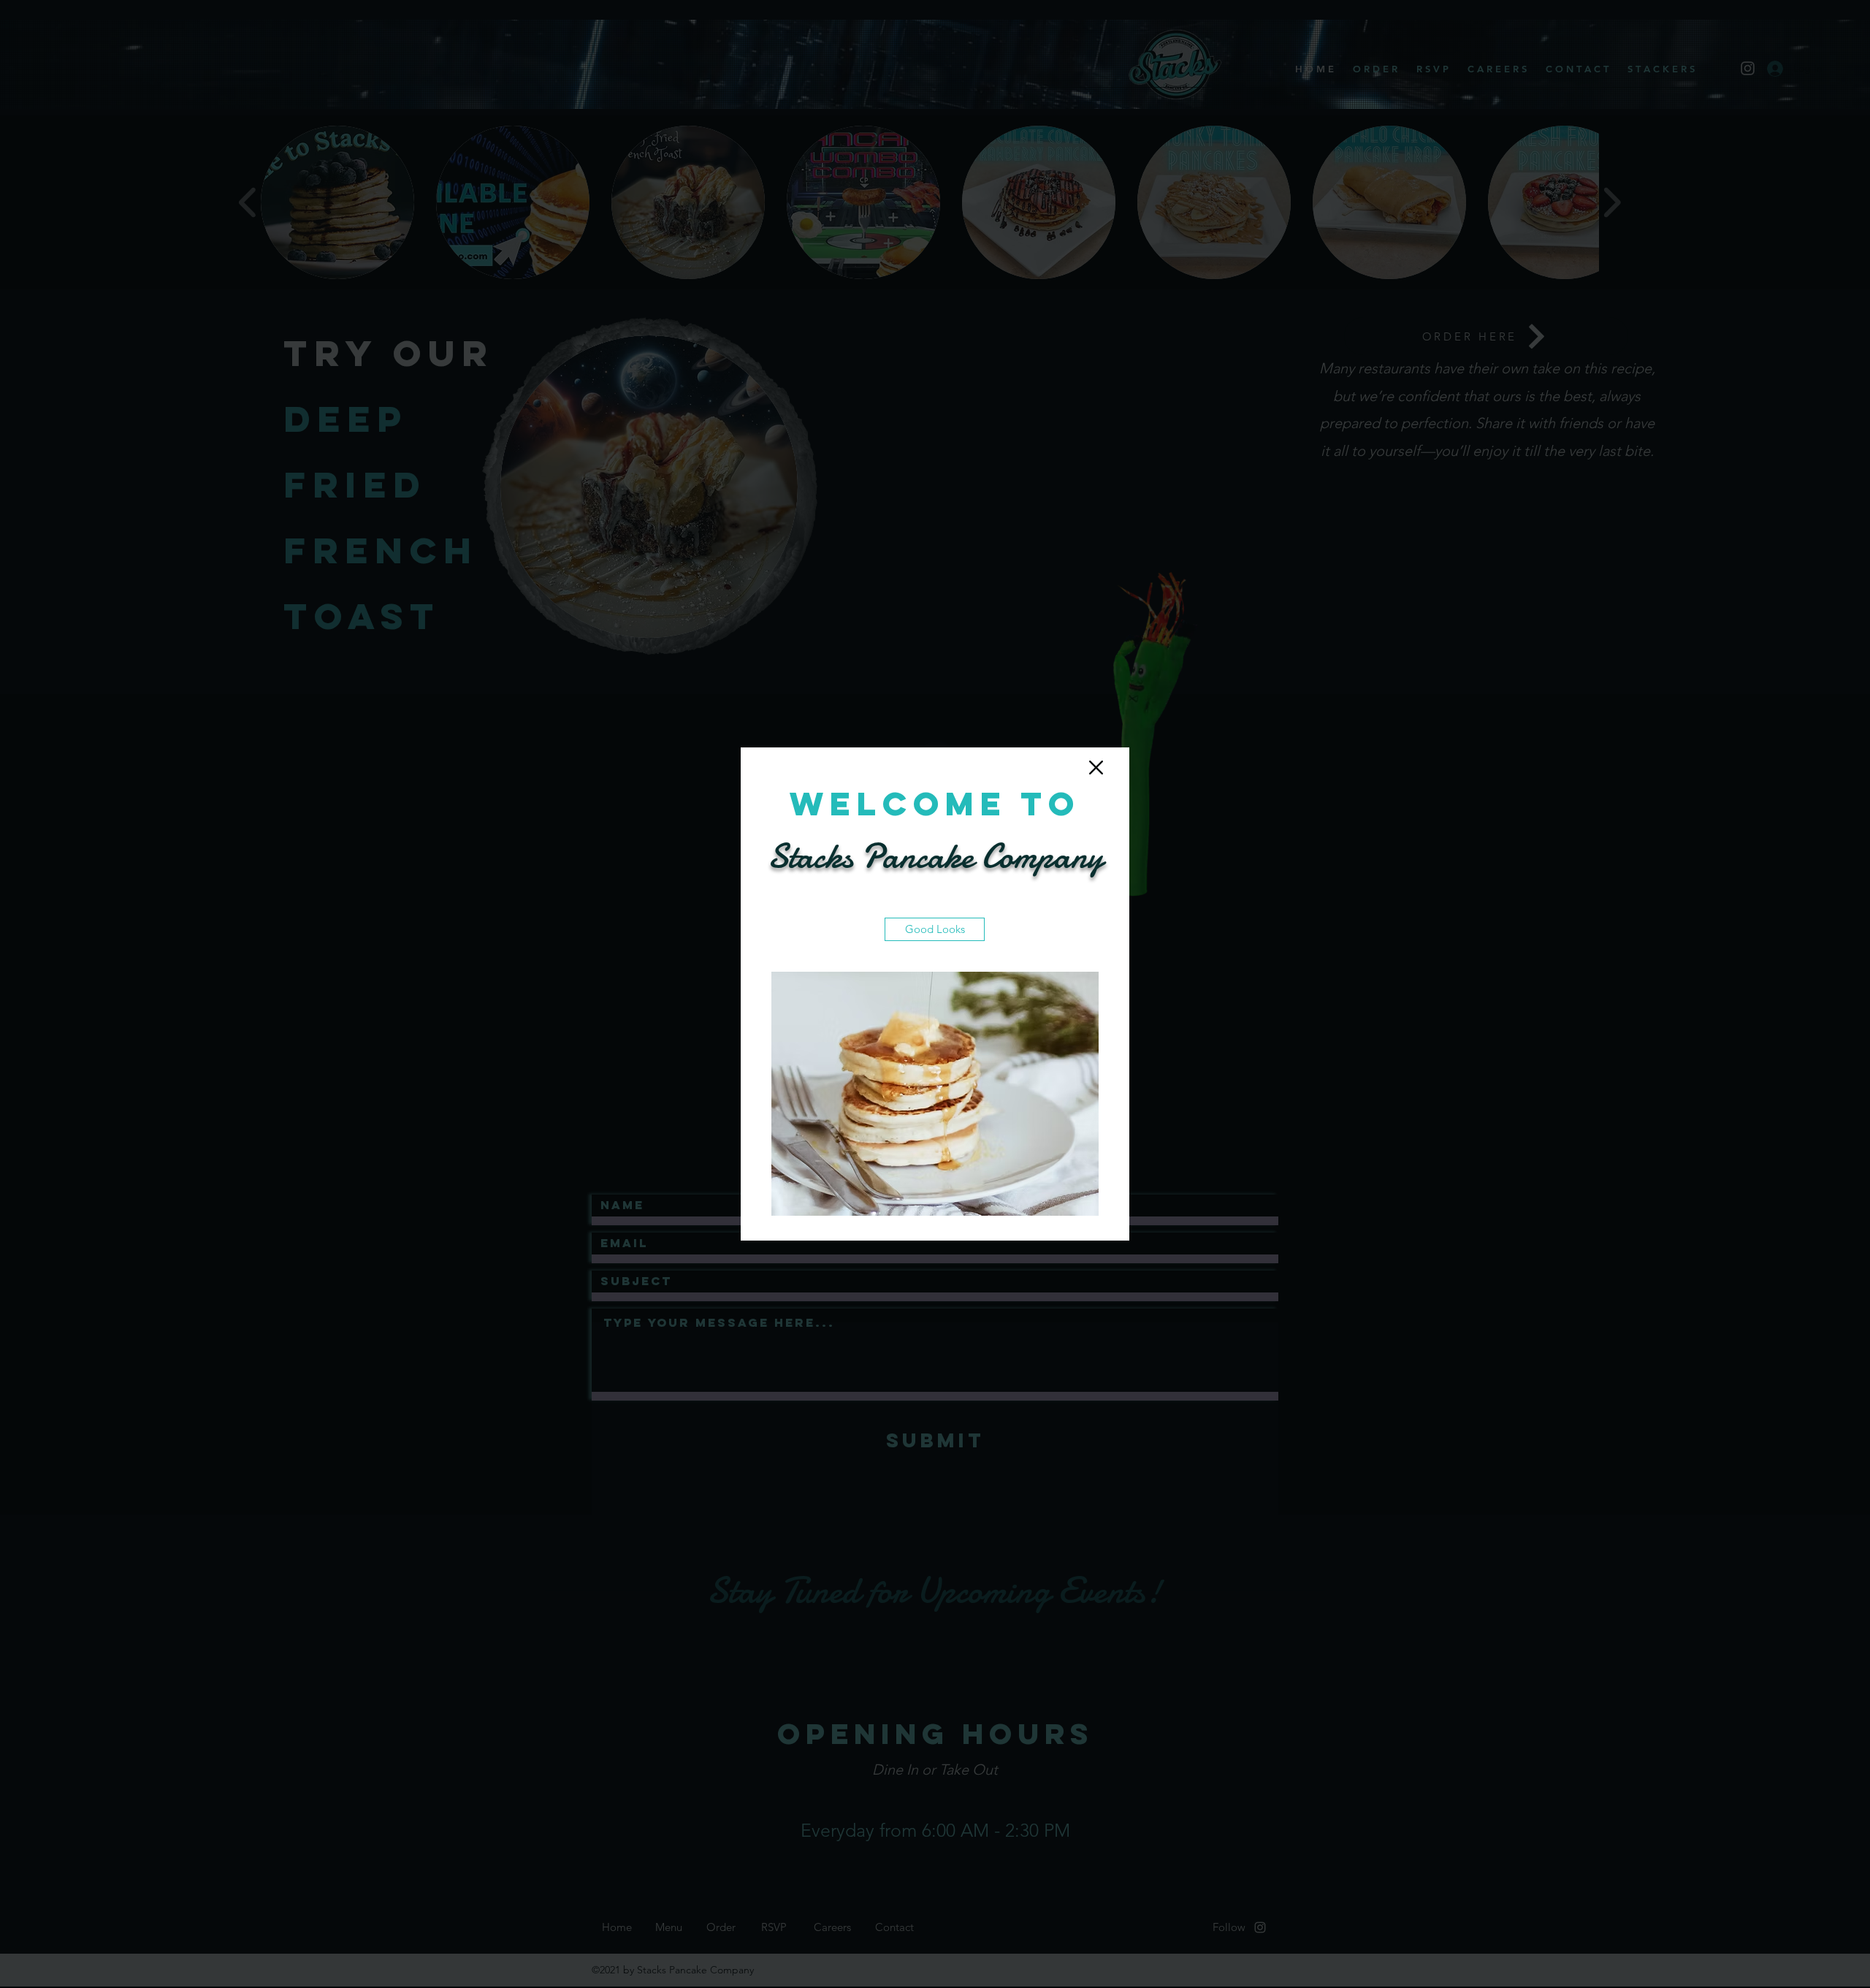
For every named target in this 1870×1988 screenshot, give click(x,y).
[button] (1096, 768)
